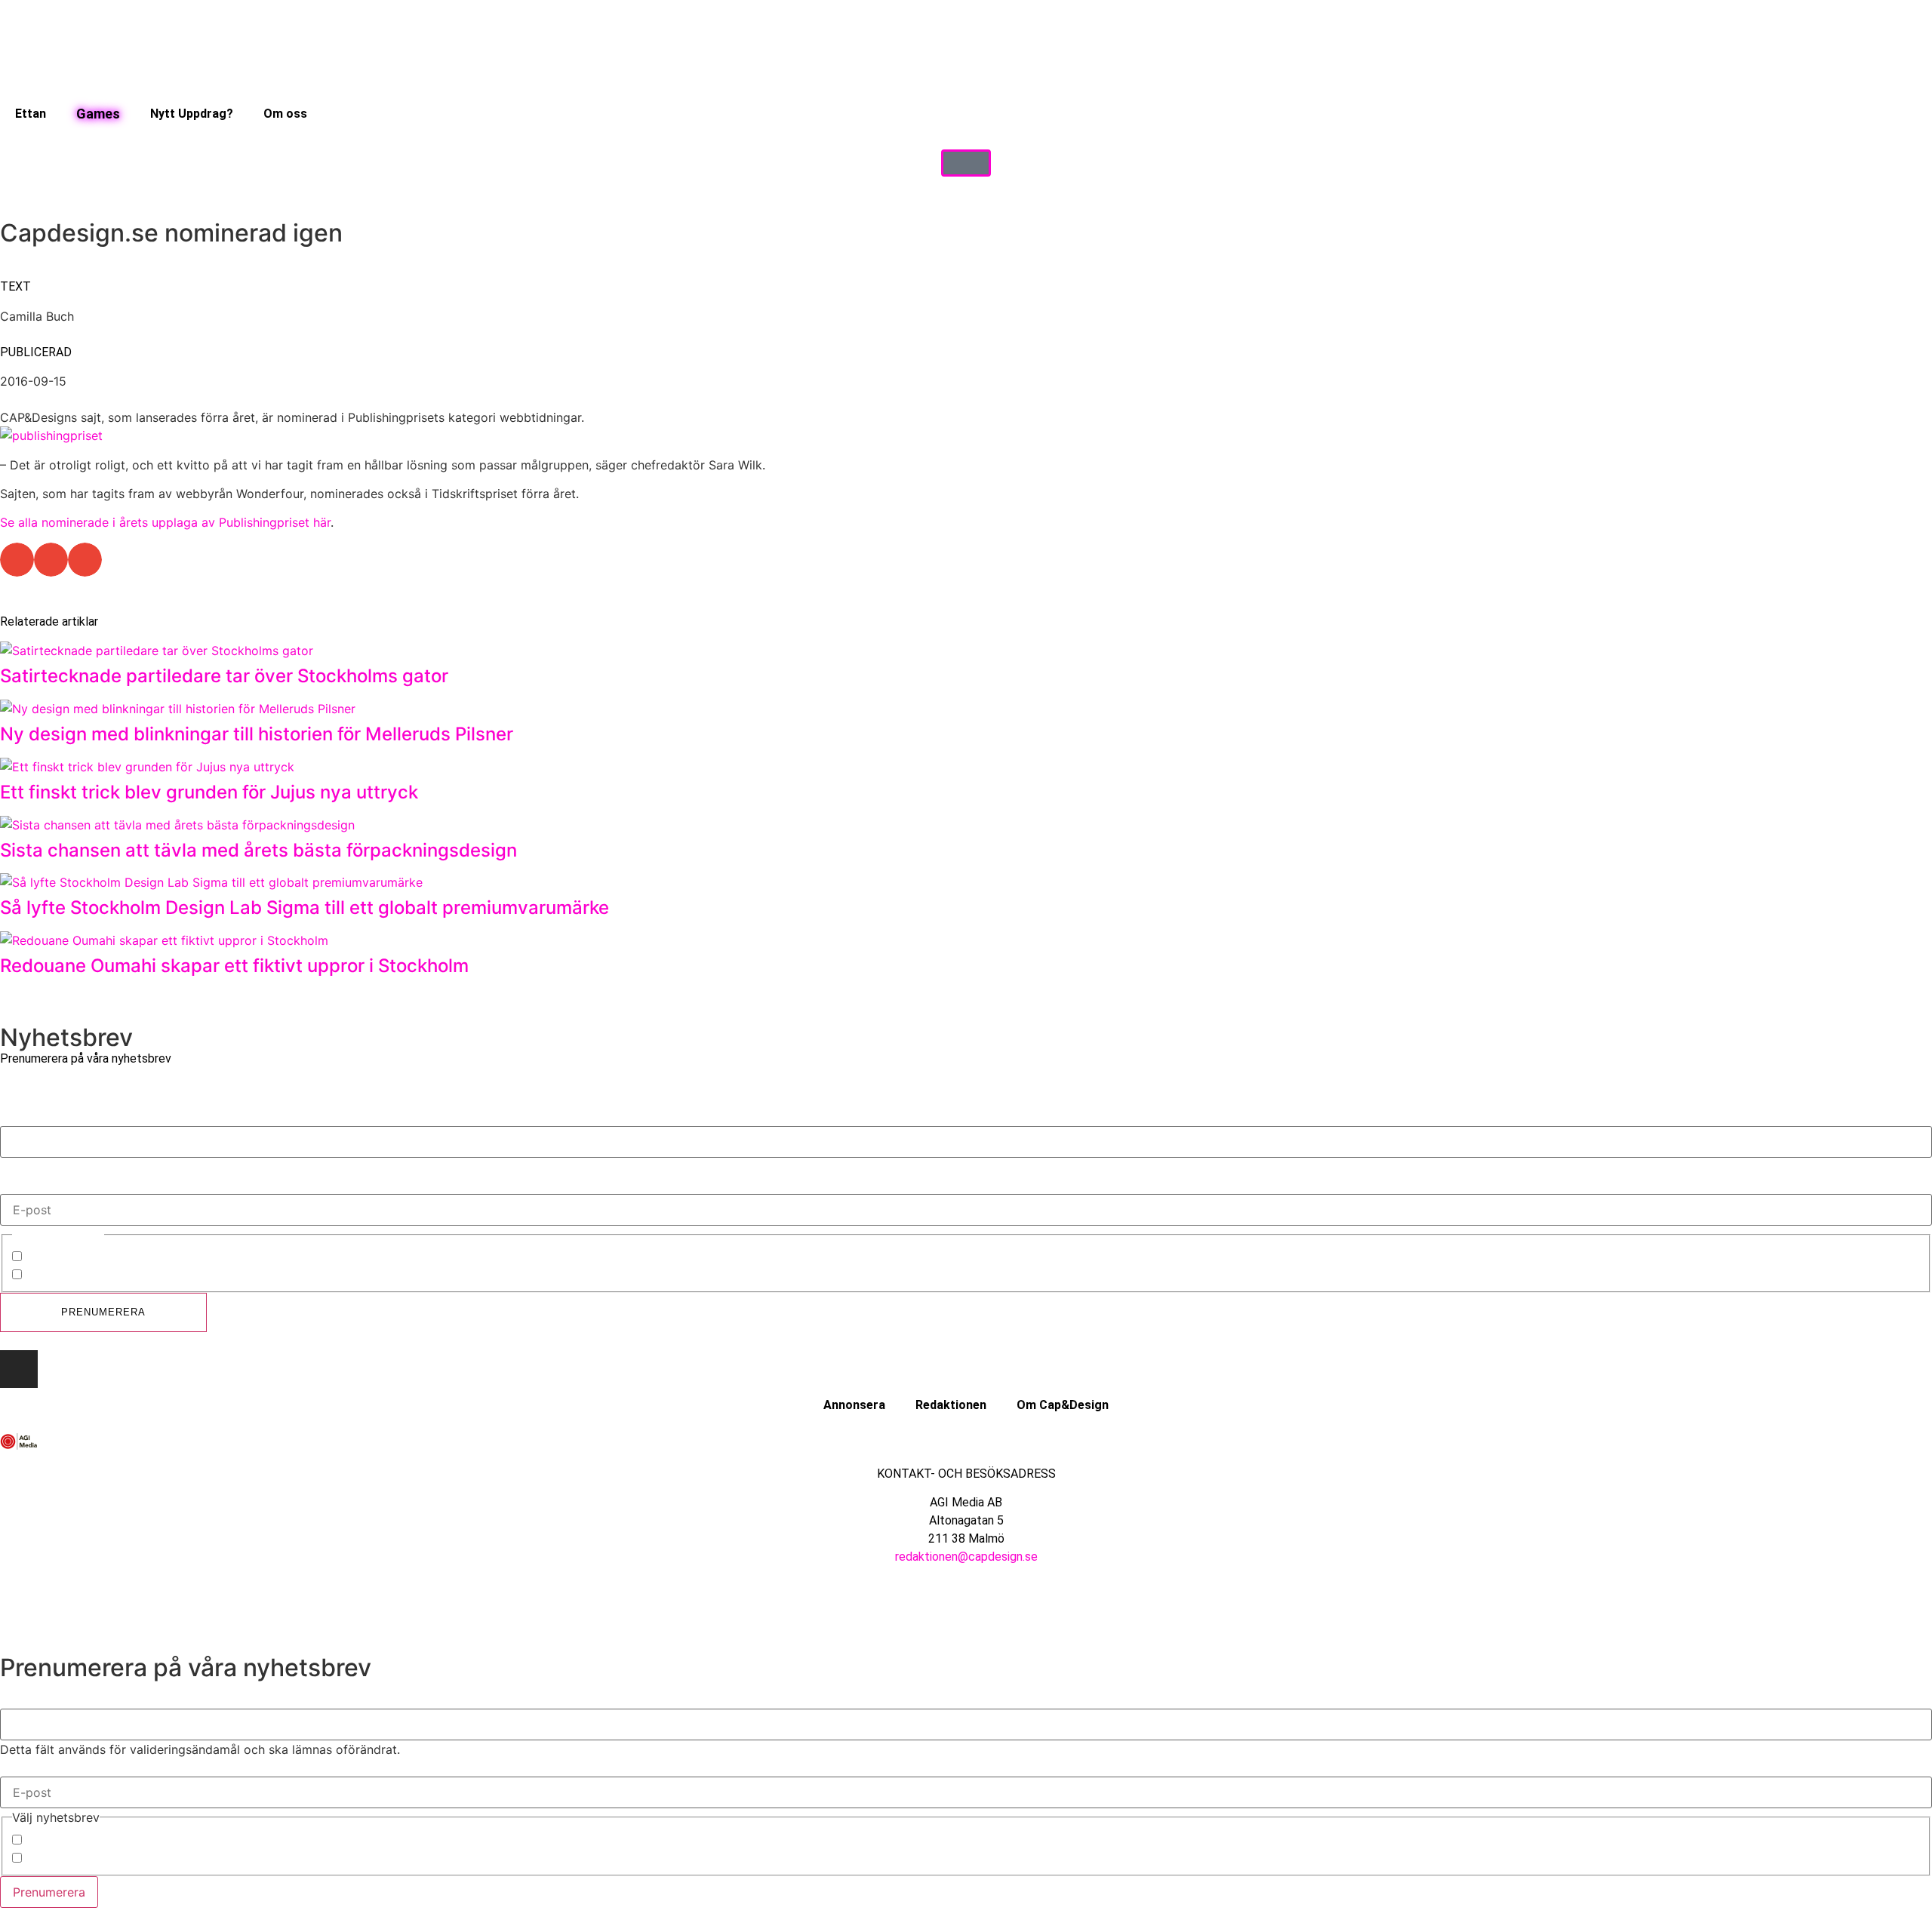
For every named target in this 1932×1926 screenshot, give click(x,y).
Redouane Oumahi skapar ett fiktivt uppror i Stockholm (234, 966)
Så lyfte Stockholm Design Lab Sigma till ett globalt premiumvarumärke (307, 908)
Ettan (31, 114)
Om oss (285, 114)
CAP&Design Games (83, 1276)
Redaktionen (951, 1405)
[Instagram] (19, 1369)
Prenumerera (103, 1312)
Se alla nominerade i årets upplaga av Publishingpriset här (165, 522)
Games (98, 114)
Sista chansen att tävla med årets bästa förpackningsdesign (258, 850)
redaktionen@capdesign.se (966, 1557)
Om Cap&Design (1063, 1405)
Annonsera (854, 1405)
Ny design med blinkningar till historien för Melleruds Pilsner (257, 734)
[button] (17, 560)
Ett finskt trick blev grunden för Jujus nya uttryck (209, 792)
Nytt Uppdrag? (192, 114)
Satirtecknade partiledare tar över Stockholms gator (224, 676)
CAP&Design (61, 1258)
